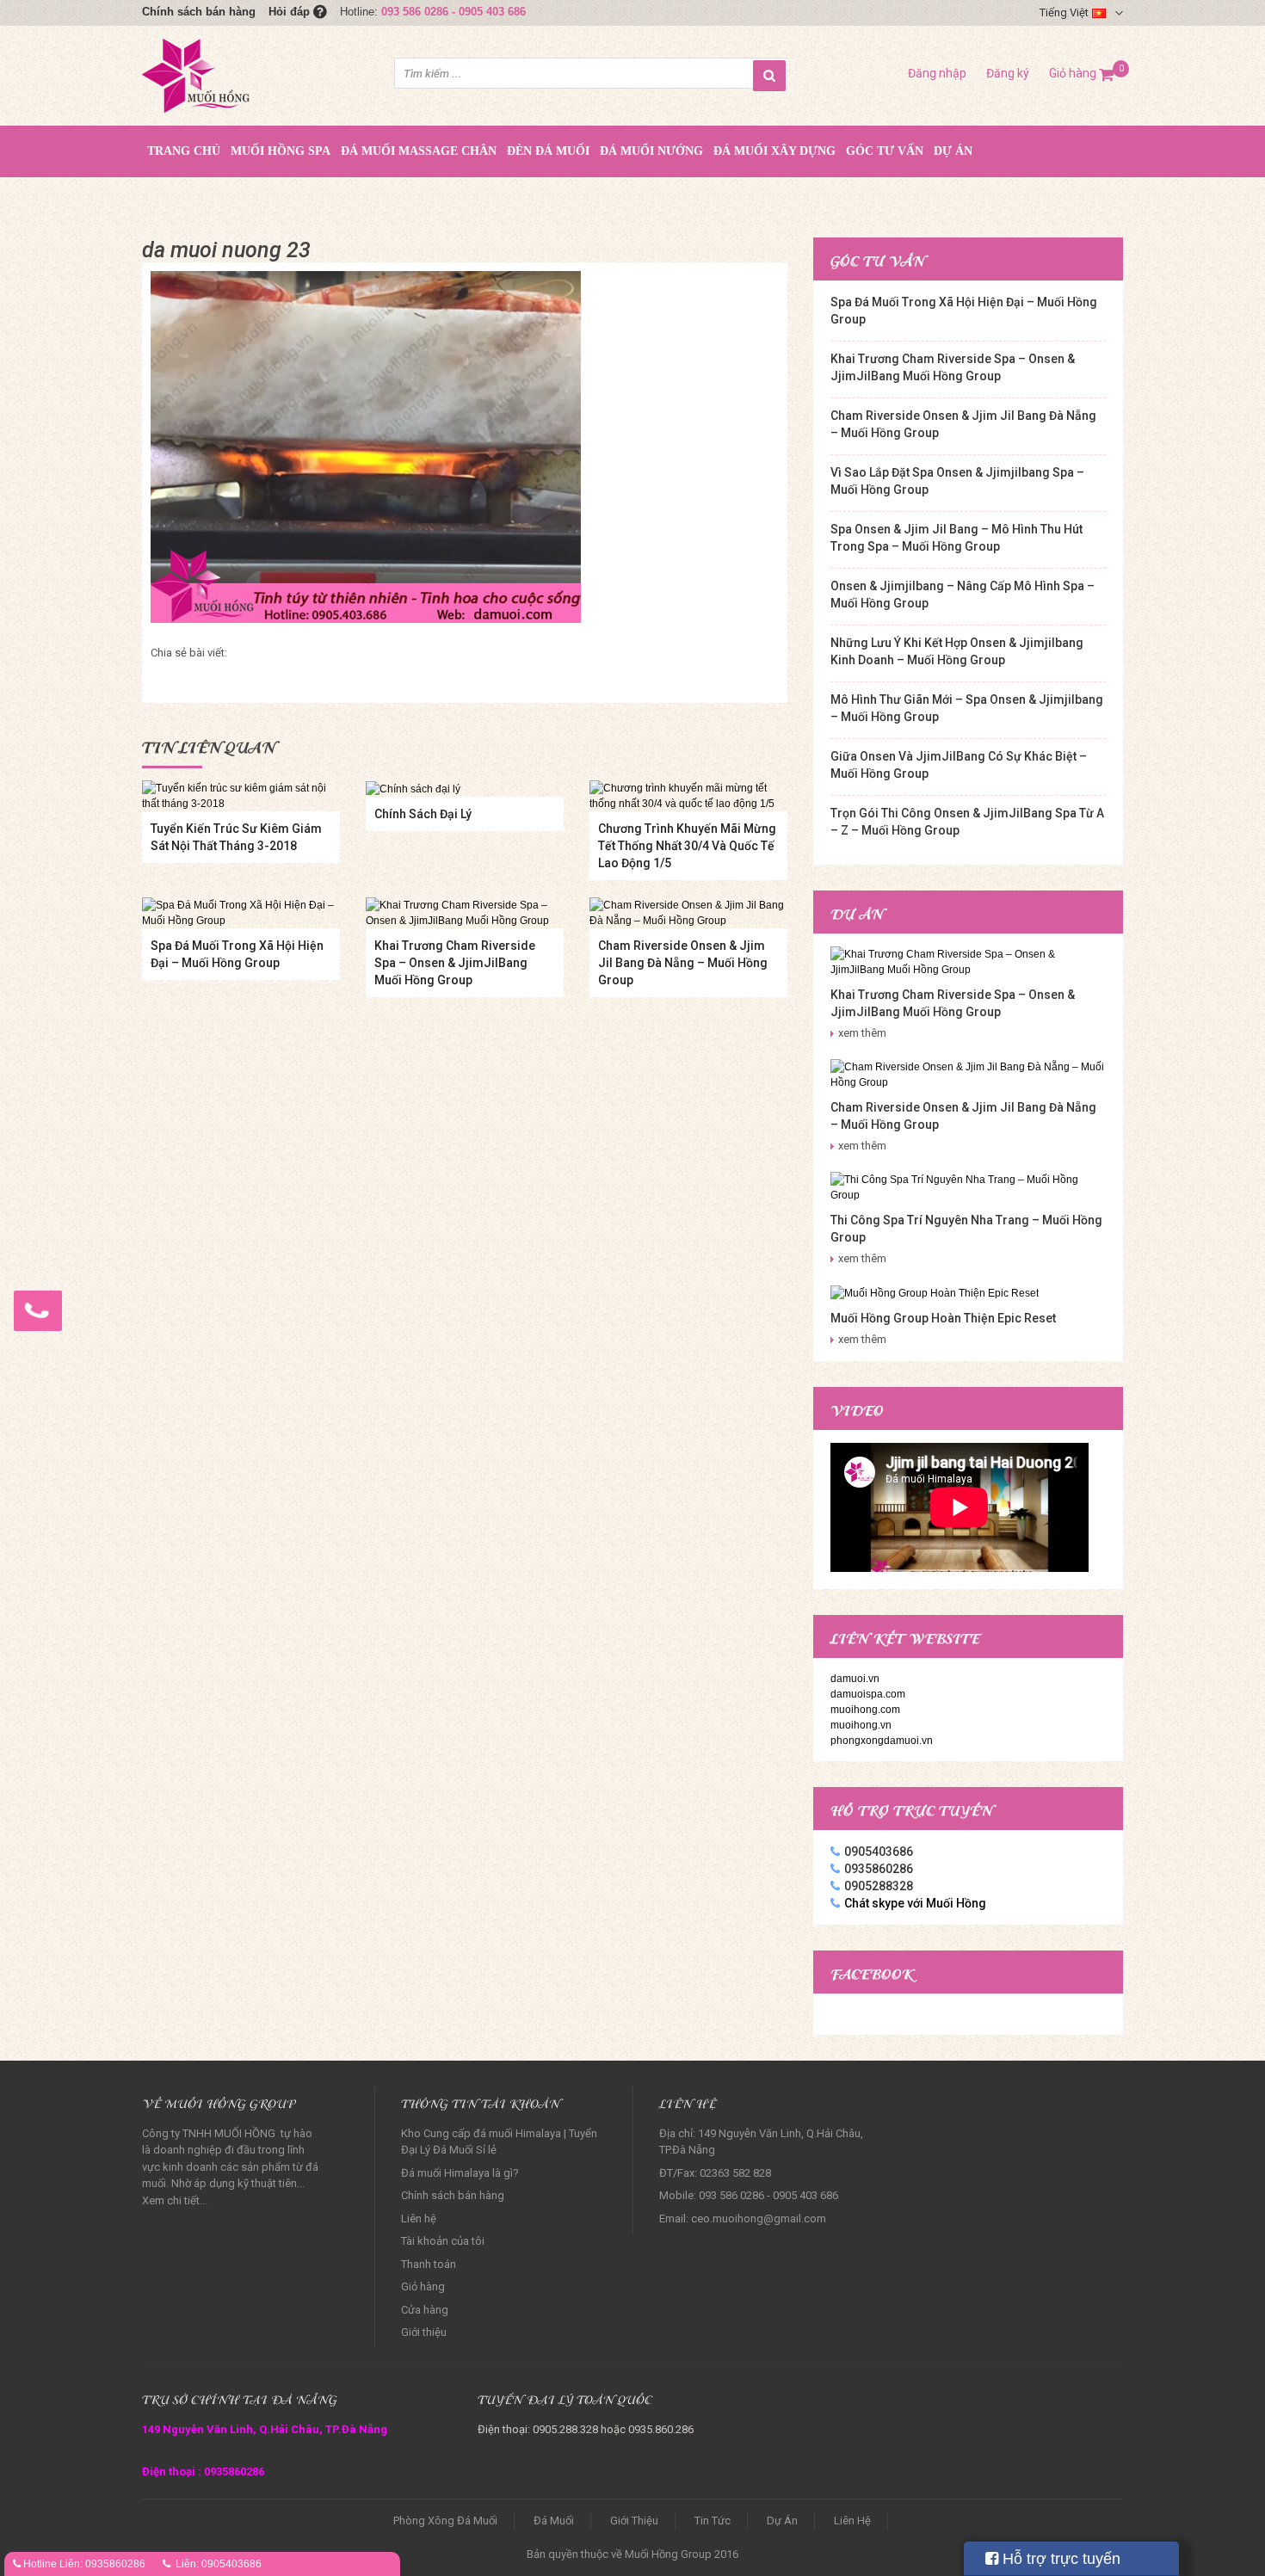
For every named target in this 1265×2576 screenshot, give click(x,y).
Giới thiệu (424, 2332)
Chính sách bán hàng (199, 12)
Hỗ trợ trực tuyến (1059, 2559)
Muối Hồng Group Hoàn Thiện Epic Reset (943, 1318)
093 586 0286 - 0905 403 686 (454, 12)
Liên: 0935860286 (102, 2564)
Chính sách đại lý (423, 814)
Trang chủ (184, 151)
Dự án (953, 151)
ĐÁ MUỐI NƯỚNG (651, 151)
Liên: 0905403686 (219, 2564)
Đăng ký (1008, 73)
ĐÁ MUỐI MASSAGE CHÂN (419, 151)
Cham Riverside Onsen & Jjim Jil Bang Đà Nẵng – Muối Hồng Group (683, 963)
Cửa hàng (425, 2310)
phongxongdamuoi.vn (882, 1741)
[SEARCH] (769, 76)
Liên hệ (419, 2219)
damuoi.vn (855, 1679)
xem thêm (862, 1033)
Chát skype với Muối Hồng (915, 1903)
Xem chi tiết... (175, 2200)
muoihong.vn (861, 1725)
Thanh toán (429, 2264)
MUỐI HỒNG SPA (281, 151)
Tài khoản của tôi (443, 2241)
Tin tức (713, 2521)
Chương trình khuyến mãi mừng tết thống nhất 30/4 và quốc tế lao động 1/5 (687, 846)
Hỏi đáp (291, 12)
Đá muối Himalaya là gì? (460, 2173)
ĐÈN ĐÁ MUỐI (548, 151)
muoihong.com (865, 1710)
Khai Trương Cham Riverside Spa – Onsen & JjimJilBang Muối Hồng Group (455, 963)
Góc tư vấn (885, 151)
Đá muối (554, 2521)
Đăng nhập (937, 73)
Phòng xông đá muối (445, 2521)
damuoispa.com (868, 1694)
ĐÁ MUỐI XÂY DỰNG (774, 151)
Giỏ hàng (1082, 73)
